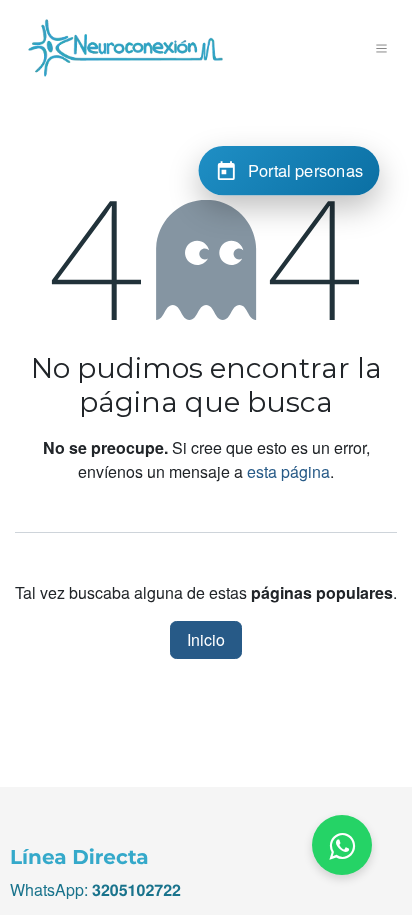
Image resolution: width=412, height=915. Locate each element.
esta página (288, 471)
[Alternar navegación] (382, 48)
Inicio (206, 639)
